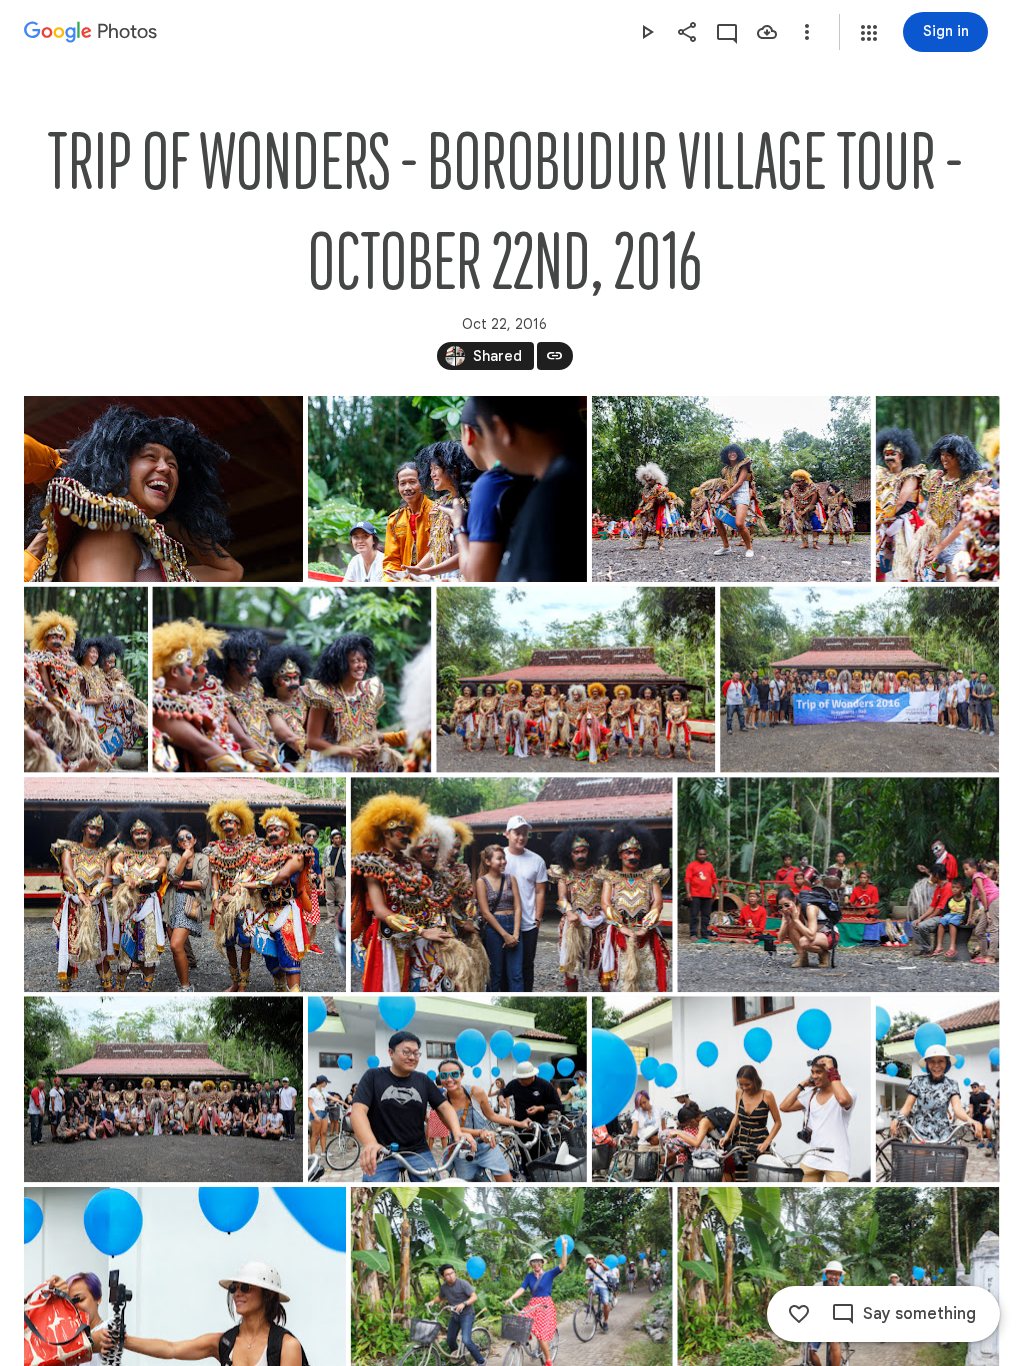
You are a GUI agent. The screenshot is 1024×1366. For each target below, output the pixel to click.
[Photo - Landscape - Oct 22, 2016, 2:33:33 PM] (838, 884)
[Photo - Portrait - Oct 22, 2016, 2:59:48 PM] (938, 1089)
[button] (869, 33)
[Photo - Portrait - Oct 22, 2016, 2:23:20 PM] (86, 680)
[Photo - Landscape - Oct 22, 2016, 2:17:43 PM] (163, 489)
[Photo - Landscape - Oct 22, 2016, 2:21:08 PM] (731, 489)
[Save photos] (767, 32)
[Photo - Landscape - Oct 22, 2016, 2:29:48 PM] (859, 680)
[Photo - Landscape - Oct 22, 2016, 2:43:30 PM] (163, 1089)
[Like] (799, 1314)
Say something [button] (919, 1314)
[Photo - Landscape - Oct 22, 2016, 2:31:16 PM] (185, 884)
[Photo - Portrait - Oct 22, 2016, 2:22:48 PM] (938, 489)
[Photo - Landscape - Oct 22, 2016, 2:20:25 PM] (447, 489)
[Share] (687, 32)
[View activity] (727, 32)
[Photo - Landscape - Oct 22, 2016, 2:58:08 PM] (447, 1089)
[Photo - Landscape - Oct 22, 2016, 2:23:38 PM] (291, 680)
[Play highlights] (647, 32)
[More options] (807, 32)
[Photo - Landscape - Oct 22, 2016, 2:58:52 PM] (731, 1089)
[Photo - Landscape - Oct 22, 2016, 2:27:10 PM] (575, 680)
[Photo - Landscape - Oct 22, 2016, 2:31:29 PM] (512, 884)
